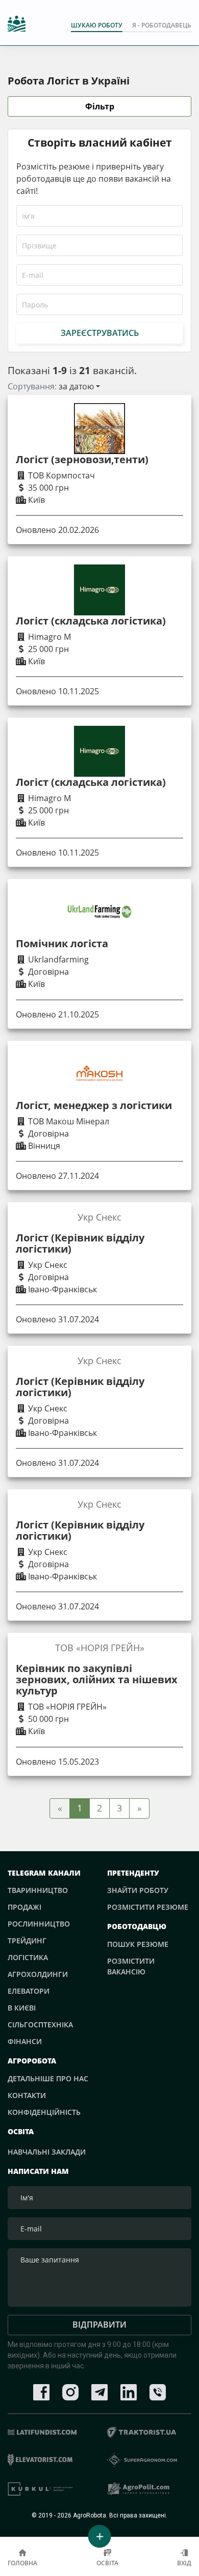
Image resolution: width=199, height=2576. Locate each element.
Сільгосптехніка (40, 2025)
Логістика (28, 1957)
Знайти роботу (138, 1890)
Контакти (27, 2095)
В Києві (22, 2008)
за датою (76, 386)
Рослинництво (39, 1924)
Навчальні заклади (47, 2152)
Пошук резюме (138, 1944)
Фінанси (25, 2041)
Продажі (24, 1907)
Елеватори (29, 1991)
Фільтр (100, 106)
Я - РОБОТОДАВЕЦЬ (162, 25)
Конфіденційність (44, 2112)
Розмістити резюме (148, 1907)
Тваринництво (38, 1890)
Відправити (99, 2325)
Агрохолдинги (38, 1974)
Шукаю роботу (97, 25)
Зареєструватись (100, 333)
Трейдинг (27, 1941)
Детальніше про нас (48, 2078)
